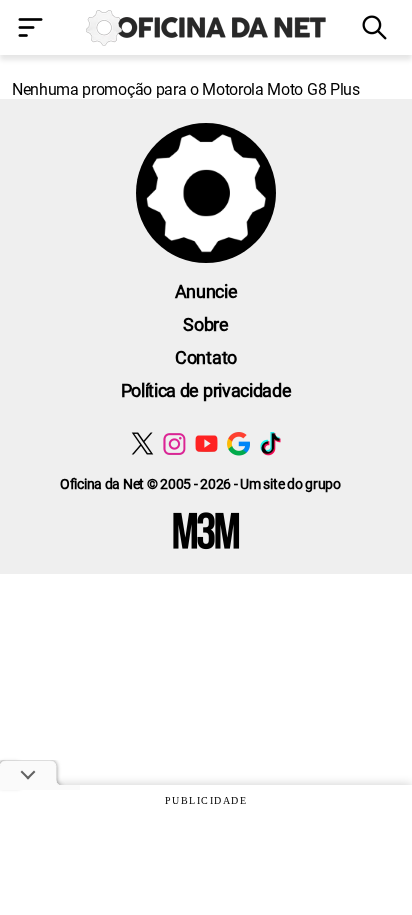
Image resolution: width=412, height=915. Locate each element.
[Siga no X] (142, 443)
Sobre (205, 324)
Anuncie (206, 291)
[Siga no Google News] (238, 443)
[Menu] (34, 29)
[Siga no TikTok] (270, 443)
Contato (206, 357)
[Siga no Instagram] (174, 443)
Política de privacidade (206, 390)
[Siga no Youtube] (206, 443)
